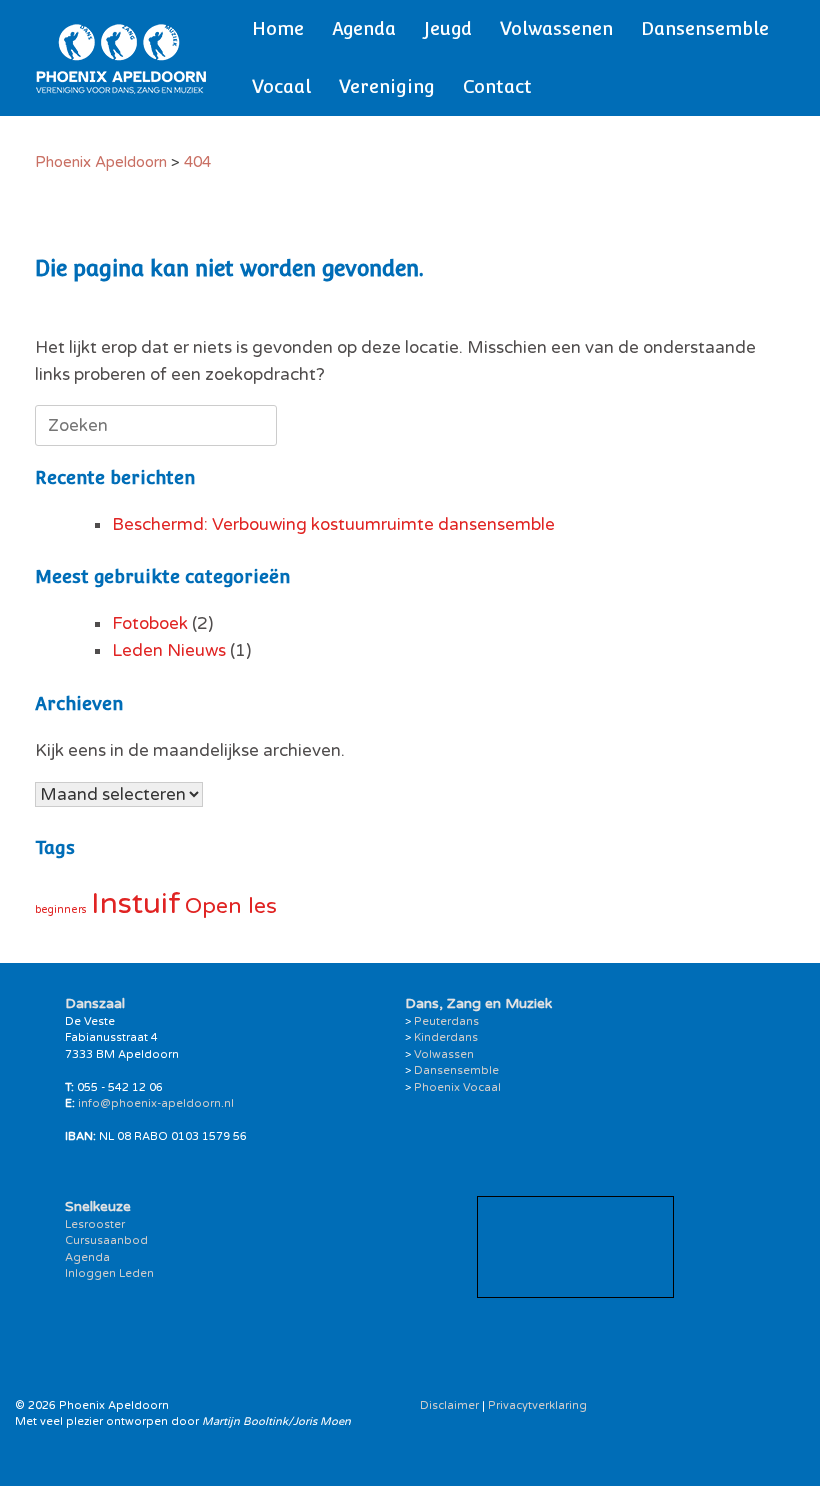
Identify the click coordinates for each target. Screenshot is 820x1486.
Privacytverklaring (537, 1405)
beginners (61, 909)
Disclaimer (449, 1405)
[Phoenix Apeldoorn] (121, 58)
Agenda (364, 28)
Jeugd (448, 28)
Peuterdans (446, 1021)
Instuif (136, 903)
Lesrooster (95, 1224)
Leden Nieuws (169, 650)
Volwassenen (556, 28)
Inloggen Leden (109, 1273)
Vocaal (281, 86)
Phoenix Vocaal (457, 1087)
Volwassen (444, 1054)
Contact (497, 86)
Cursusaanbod (106, 1240)
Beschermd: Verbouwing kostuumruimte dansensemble (333, 524)
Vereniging (387, 86)
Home (278, 28)
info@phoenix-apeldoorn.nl (156, 1103)
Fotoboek (150, 623)
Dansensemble (705, 28)
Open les (231, 906)
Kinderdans (446, 1037)
